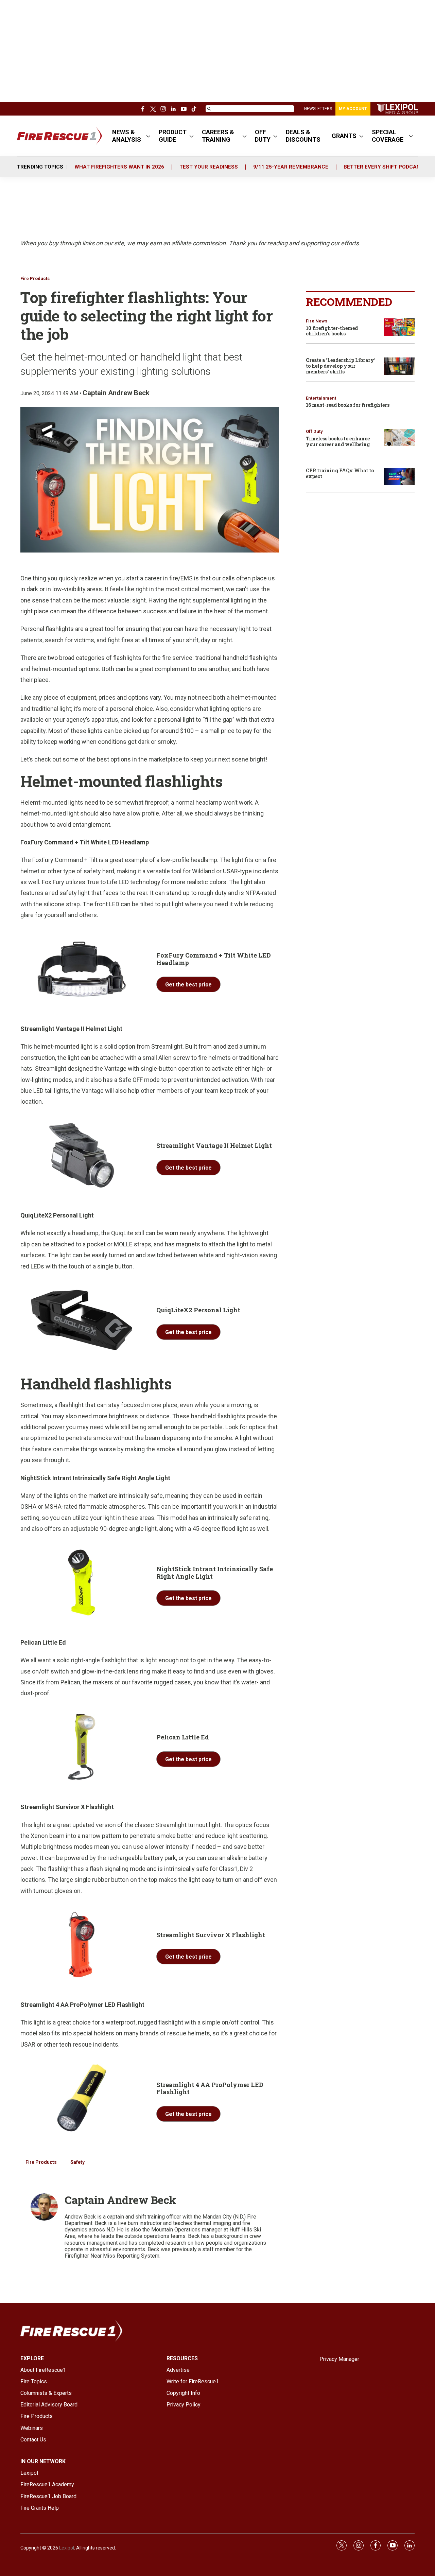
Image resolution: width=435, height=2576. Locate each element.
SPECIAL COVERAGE (388, 136)
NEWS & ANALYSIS (127, 136)
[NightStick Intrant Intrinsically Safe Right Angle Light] (82, 1582)
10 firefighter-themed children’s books (332, 331)
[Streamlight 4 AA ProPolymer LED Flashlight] (82, 2098)
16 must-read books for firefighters (348, 405)
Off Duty (314, 431)
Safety (77, 2162)
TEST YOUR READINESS (209, 167)
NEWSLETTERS (318, 109)
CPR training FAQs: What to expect (340, 473)
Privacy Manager (339, 2359)
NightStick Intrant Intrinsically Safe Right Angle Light (215, 1573)
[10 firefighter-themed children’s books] (399, 327)
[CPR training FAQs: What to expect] (399, 477)
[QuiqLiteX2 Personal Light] (82, 1320)
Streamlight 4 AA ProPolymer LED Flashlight (210, 2088)
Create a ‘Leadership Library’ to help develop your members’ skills (341, 366)
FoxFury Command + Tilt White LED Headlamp (214, 959)
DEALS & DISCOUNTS (303, 136)
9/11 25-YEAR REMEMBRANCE (291, 167)
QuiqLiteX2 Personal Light (198, 1310)
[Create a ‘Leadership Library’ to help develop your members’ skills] (399, 366)
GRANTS (344, 136)
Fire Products (35, 278)
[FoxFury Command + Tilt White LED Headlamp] (82, 969)
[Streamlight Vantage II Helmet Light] (82, 1155)
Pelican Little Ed (183, 1737)
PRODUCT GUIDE (173, 136)
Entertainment (321, 398)
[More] (148, 136)
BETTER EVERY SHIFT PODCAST (384, 167)
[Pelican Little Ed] (82, 1747)
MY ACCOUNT (353, 109)
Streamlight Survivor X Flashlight (211, 1935)
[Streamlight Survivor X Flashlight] (82, 1944)
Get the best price (188, 985)
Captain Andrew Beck (116, 393)
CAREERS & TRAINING (218, 136)
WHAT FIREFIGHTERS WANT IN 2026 (119, 167)
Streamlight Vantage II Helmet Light (214, 1145)
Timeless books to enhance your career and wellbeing (338, 441)
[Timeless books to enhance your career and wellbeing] (399, 437)
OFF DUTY (263, 136)
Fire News (317, 321)
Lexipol (67, 2548)
